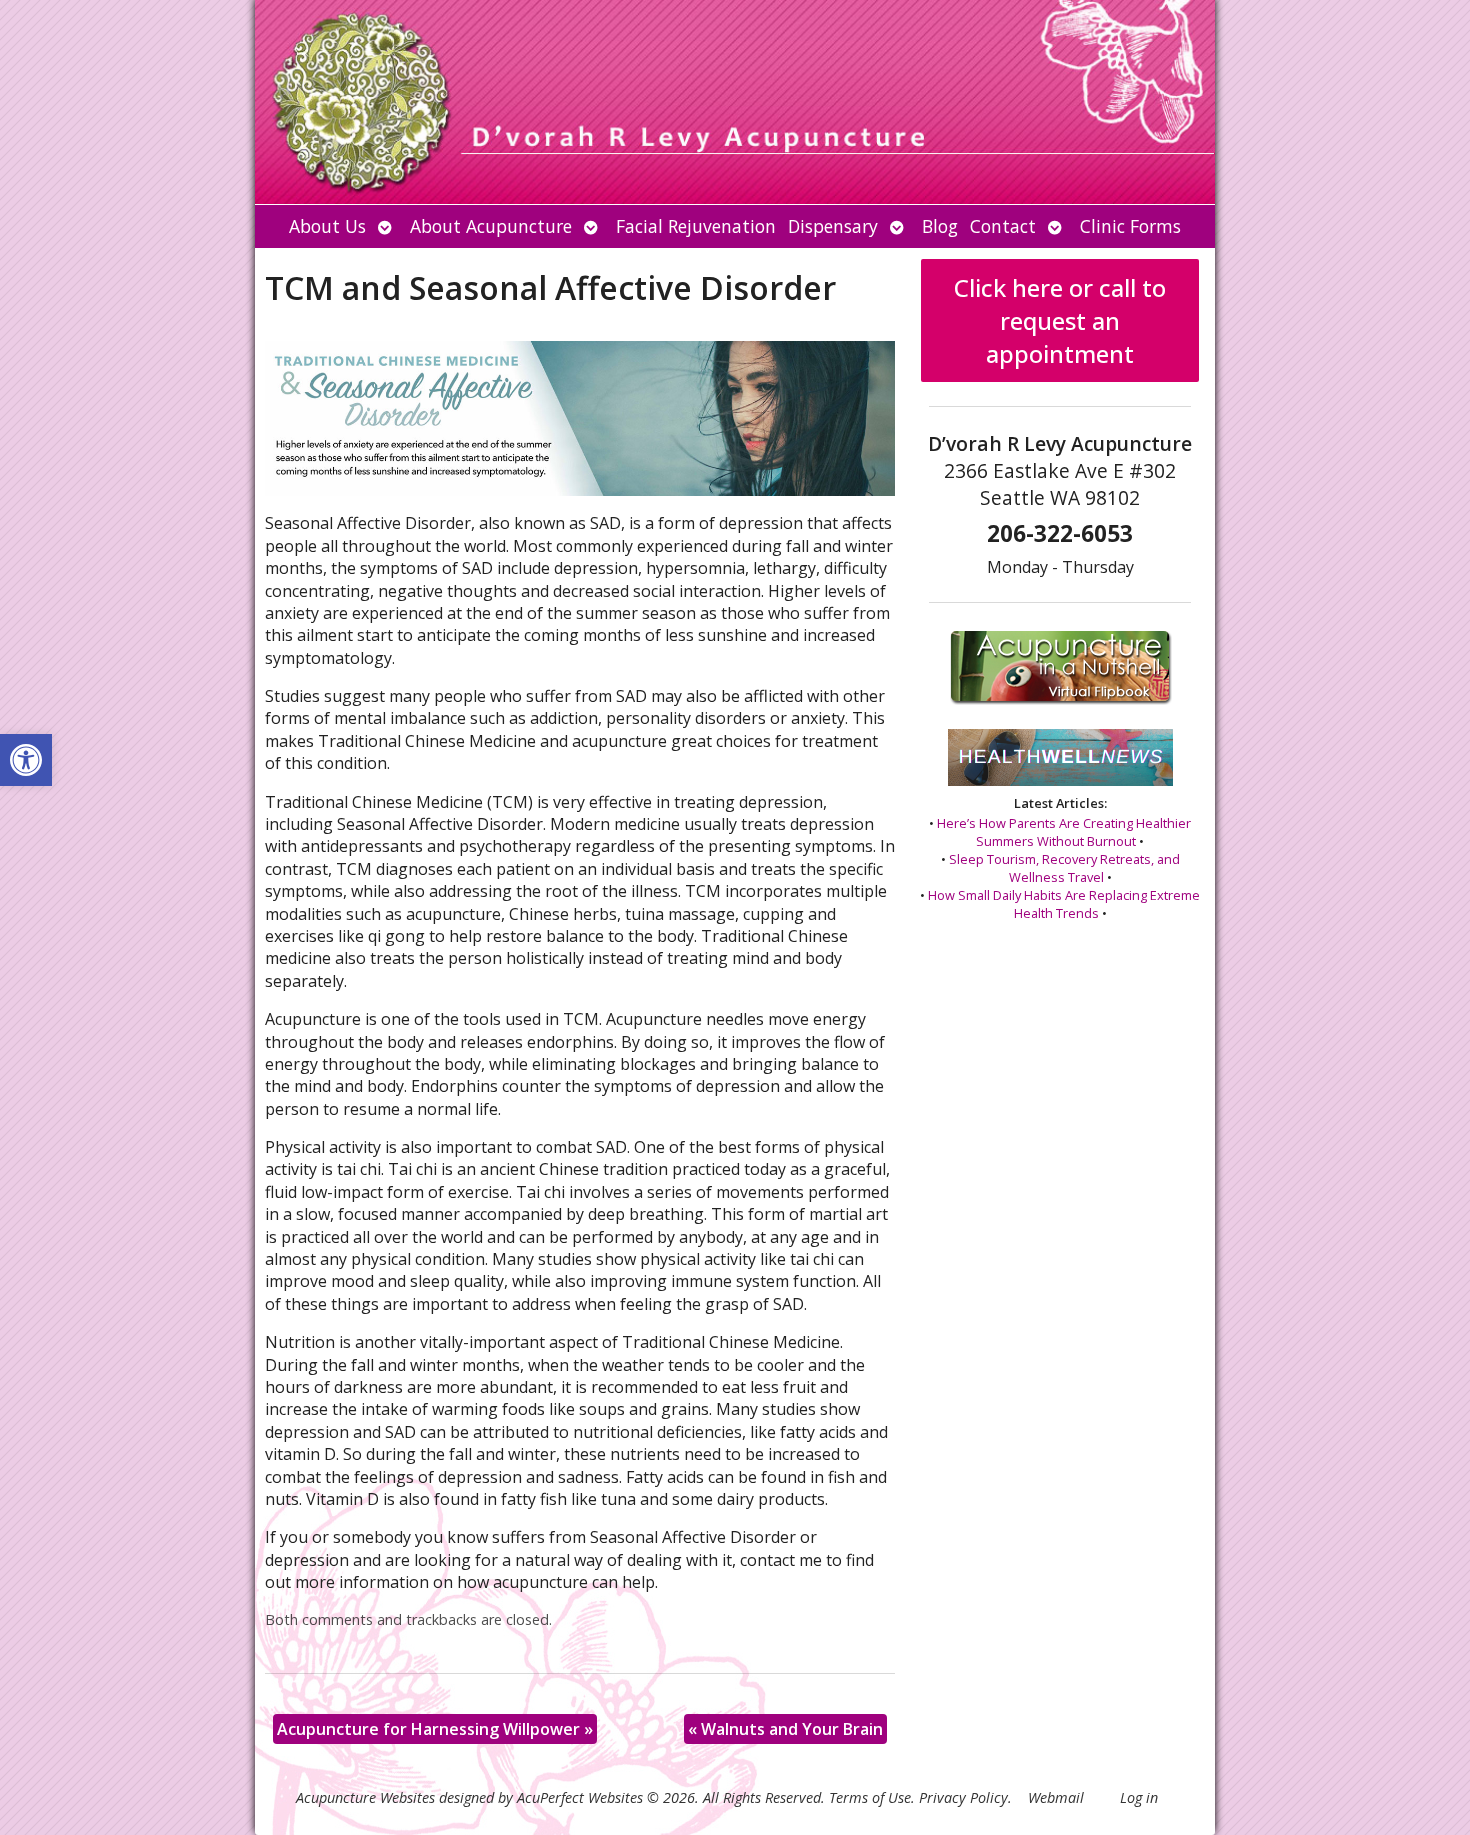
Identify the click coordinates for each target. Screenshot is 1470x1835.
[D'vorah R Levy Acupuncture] (735, 102)
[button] (26, 760)
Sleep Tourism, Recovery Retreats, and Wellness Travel (1064, 868)
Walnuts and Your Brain (785, 1729)
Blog (940, 226)
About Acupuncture (491, 226)
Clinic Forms (1130, 226)
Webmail (1056, 1797)
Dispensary (833, 226)
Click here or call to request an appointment (1060, 320)
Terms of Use (870, 1797)
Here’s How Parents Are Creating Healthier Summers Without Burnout (1064, 832)
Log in (1139, 1797)
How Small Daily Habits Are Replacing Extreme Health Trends (1064, 904)
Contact (1003, 226)
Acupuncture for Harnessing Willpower (435, 1729)
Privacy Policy (963, 1797)
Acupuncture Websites (365, 1797)
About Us (327, 226)
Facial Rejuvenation (696, 226)
